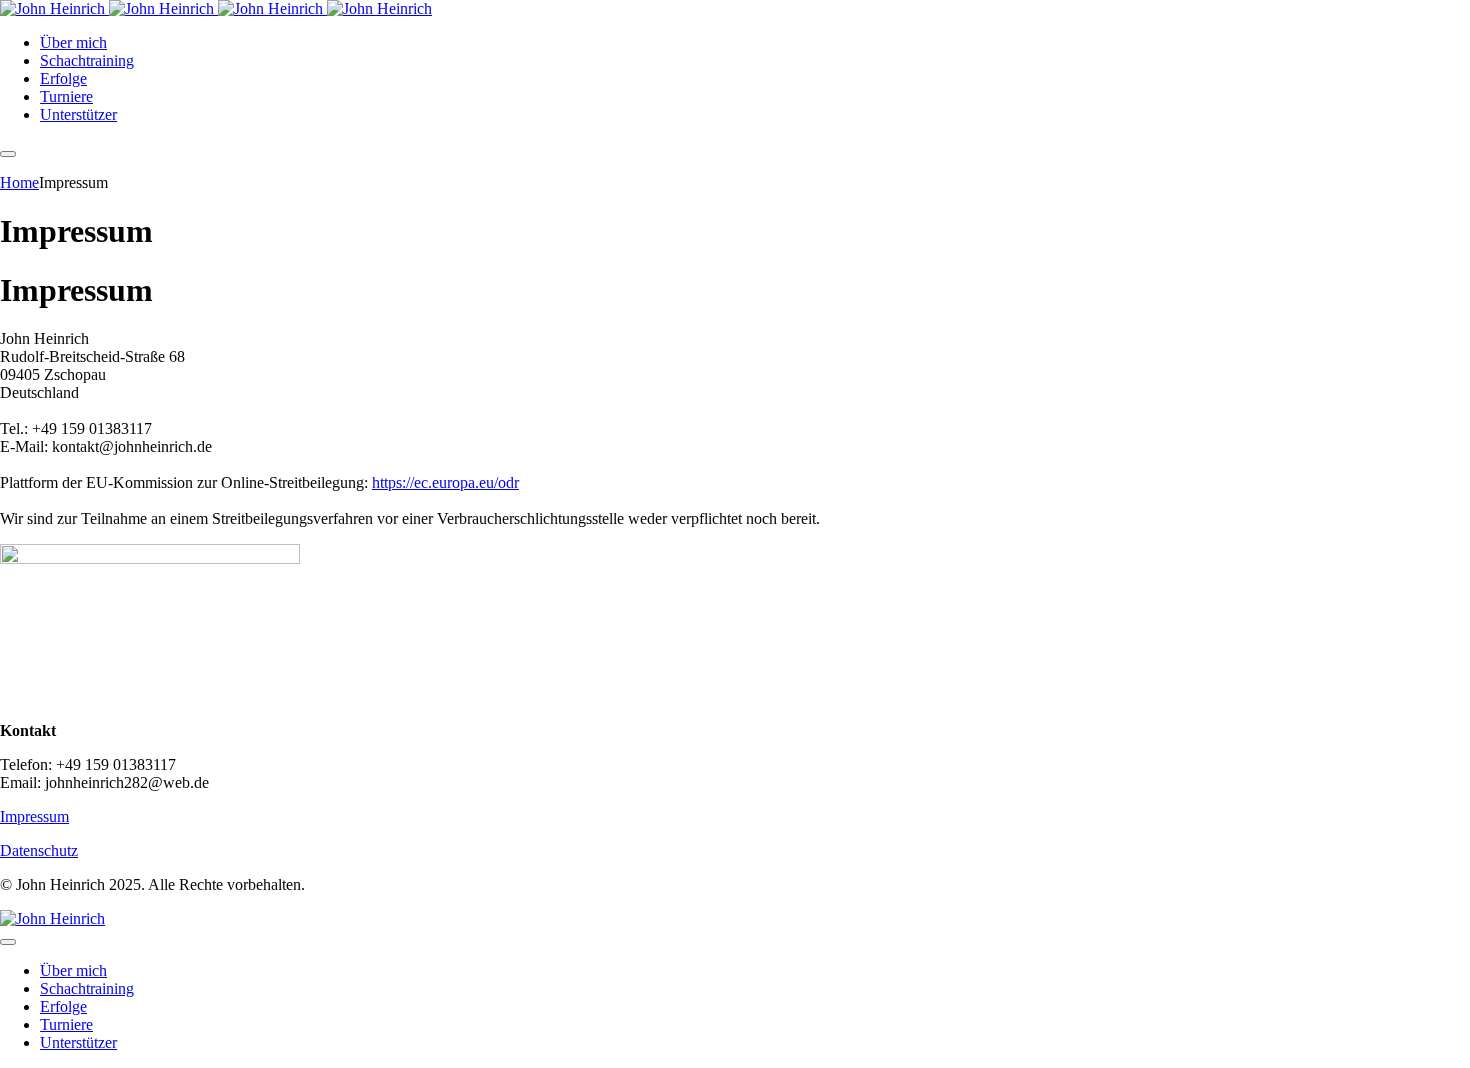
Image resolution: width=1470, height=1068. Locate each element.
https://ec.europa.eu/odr (445, 482)
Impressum (34, 816)
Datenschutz (39, 850)
